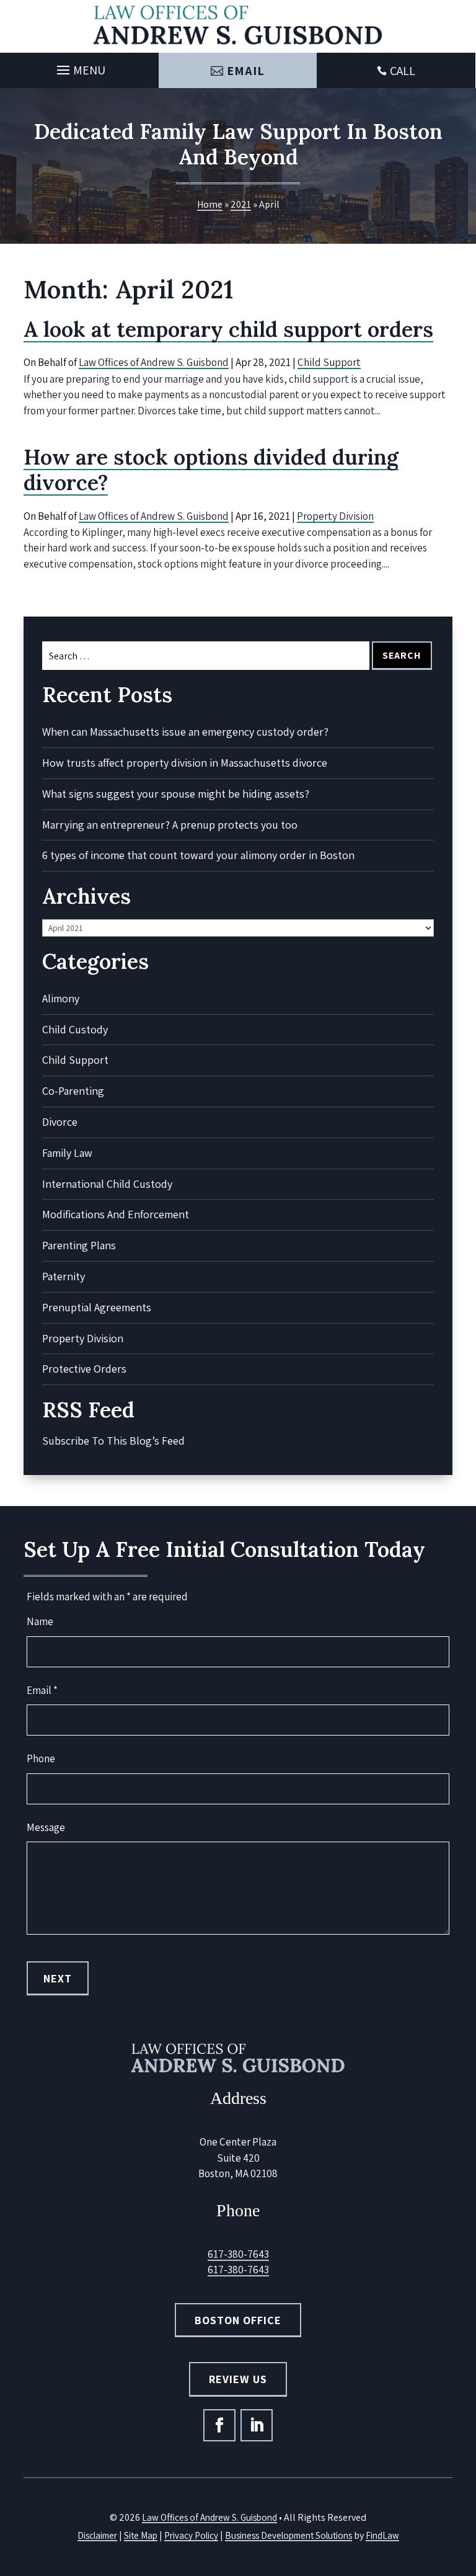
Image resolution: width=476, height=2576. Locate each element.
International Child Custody (107, 1184)
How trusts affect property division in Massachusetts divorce (185, 763)
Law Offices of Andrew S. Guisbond (154, 362)
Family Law (67, 1153)
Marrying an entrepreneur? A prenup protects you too (170, 825)
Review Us (238, 2379)
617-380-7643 (238, 2254)
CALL (403, 71)
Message (46, 1827)
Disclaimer (97, 2535)
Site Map (141, 2535)
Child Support (329, 362)
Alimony (61, 998)
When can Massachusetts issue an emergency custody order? (185, 732)
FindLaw (382, 2535)
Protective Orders (84, 1369)
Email (246, 71)
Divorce (60, 1122)
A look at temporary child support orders (228, 329)
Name (40, 1621)
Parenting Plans (79, 1245)
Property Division (335, 516)
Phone (41, 1758)
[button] (79, 67)
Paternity (64, 1276)
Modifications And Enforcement (116, 1214)
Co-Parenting (73, 1091)
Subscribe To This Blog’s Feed (113, 1441)
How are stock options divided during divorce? (211, 470)
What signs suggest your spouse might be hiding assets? (176, 794)
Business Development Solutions (289, 2535)
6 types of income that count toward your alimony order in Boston (198, 855)
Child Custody (75, 1029)
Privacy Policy (191, 2535)
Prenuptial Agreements (97, 1307)
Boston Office (238, 2320)
